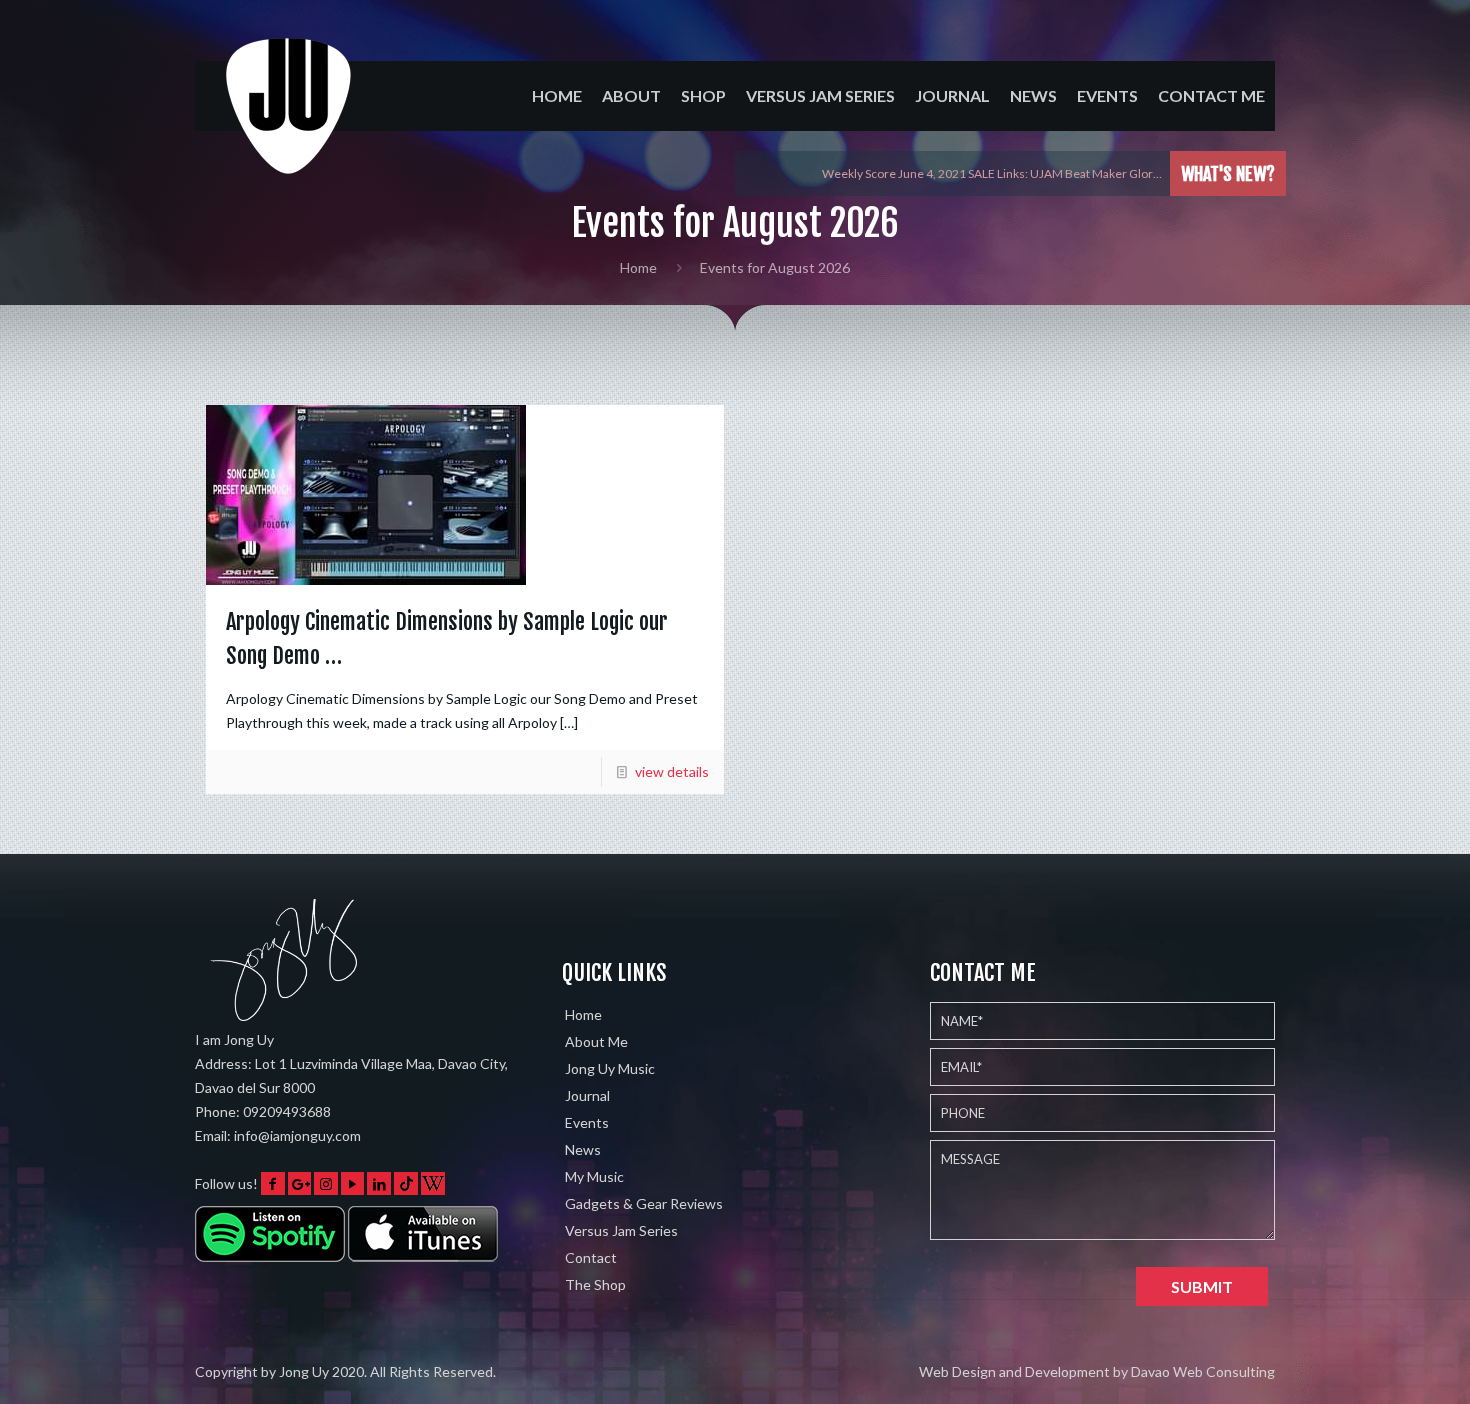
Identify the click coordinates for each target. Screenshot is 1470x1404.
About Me (596, 1041)
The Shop (595, 1284)
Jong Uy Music (610, 1068)
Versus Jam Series (621, 1230)
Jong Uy (304, 1371)
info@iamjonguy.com (297, 1135)
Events (587, 1122)
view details (672, 771)
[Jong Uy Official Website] (290, 123)
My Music (594, 1176)
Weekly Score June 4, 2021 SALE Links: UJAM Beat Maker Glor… (992, 173)
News (583, 1149)
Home (638, 267)
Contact (591, 1257)
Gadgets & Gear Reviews (644, 1203)
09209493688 (287, 1111)
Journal (587, 1095)
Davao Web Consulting (1203, 1371)
